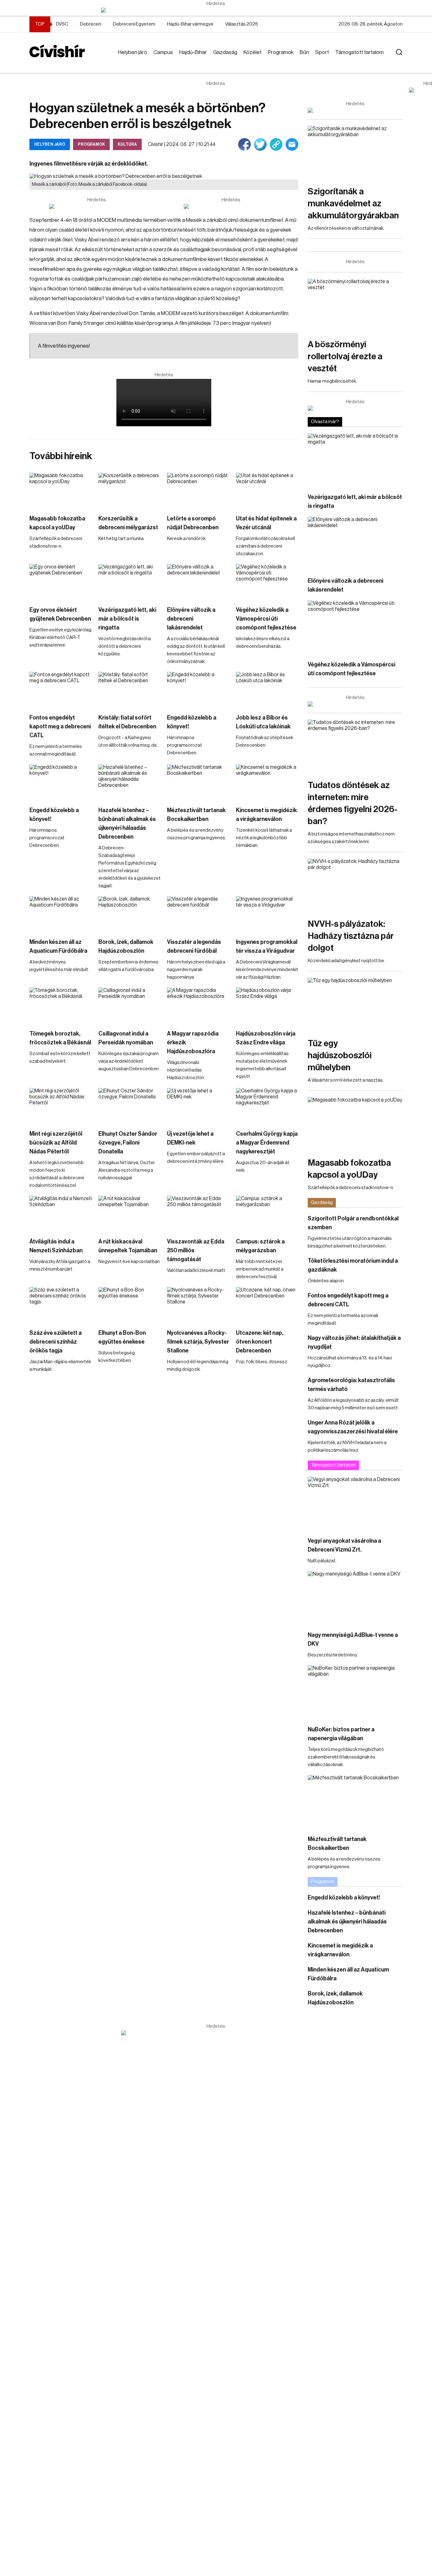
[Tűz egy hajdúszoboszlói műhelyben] (355, 1004)
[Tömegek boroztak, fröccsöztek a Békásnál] (61, 1005)
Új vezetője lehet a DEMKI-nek (190, 1138)
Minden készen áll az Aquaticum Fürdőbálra (58, 946)
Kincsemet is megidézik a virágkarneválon (266, 815)
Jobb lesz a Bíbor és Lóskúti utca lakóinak (263, 722)
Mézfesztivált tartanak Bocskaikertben (196, 815)
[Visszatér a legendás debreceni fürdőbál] (198, 914)
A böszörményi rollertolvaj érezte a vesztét (345, 356)
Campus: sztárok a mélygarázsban (260, 1246)
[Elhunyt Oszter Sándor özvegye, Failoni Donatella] (130, 1106)
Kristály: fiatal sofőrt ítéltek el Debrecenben (127, 722)
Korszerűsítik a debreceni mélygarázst (128, 523)
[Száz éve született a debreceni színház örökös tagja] (61, 1305)
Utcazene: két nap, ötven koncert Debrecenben (260, 1342)
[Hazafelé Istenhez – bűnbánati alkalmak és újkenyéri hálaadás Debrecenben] (130, 782)
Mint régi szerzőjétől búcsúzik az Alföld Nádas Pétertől (56, 1143)
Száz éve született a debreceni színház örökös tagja (56, 1342)
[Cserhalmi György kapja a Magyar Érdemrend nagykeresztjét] (267, 1106)
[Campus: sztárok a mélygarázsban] (267, 1213)
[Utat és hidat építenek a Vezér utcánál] (267, 490)
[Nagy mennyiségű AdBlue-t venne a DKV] (355, 1598)
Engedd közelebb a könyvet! (192, 722)
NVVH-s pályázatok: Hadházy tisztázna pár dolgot (351, 936)
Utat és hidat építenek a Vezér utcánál (266, 523)
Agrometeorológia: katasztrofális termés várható (351, 1385)
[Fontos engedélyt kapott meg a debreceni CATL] (61, 689)
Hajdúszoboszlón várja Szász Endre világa (266, 1038)
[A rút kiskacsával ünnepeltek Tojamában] (130, 1213)
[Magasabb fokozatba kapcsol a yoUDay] (61, 490)
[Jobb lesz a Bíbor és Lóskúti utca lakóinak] (267, 689)
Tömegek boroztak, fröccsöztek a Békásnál (60, 1038)
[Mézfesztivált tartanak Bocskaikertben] (198, 782)
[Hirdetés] (216, 10)
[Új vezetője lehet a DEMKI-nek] (198, 1106)
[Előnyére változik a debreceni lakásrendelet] (198, 582)
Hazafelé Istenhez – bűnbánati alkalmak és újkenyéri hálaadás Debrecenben (127, 823)
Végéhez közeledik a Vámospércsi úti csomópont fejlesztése (266, 619)
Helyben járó (133, 52)
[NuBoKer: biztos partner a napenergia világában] (355, 1692)
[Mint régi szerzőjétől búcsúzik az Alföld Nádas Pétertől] (61, 1106)
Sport (322, 52)
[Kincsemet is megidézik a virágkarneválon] (267, 782)
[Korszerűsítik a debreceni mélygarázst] (130, 490)
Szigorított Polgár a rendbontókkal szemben (353, 1223)
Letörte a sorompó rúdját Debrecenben (193, 523)
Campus (163, 52)
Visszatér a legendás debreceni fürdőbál (194, 946)
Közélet (253, 52)
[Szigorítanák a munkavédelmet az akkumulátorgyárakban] (355, 152)
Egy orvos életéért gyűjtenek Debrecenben (60, 614)
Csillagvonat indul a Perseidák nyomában (126, 1038)
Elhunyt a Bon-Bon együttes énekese (122, 1337)
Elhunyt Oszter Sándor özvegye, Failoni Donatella (128, 1143)
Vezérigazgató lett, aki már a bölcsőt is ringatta (127, 619)
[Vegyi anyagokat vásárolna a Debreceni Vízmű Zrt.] (355, 1503)
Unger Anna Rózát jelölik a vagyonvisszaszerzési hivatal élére (353, 1427)
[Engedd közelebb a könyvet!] (198, 689)
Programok (281, 52)
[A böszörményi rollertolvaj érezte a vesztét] (355, 305)
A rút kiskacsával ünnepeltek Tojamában (128, 1246)
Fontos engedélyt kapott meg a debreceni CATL (60, 726)
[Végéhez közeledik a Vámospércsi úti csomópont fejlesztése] (267, 582)
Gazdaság (225, 52)
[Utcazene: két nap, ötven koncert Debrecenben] (267, 1305)
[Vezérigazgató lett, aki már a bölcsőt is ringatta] (130, 582)
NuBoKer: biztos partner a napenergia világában (341, 1734)
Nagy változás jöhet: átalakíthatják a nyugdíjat (354, 1342)
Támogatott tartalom (359, 52)
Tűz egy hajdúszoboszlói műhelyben (340, 1055)
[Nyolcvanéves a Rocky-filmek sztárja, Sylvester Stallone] (198, 1305)
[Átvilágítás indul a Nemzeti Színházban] (61, 1213)
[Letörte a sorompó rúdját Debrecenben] (198, 490)
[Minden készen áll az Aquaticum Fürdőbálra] (61, 914)
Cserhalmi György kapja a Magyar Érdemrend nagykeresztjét (267, 1143)
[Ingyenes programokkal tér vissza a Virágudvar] (267, 914)
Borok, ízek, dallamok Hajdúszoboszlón (126, 946)
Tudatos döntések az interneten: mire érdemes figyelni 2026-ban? (353, 803)
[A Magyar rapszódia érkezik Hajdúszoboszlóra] (198, 1005)
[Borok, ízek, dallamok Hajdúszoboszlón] (130, 914)
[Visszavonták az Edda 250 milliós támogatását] (198, 1213)
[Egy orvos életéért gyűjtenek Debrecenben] (61, 582)
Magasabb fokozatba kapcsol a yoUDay (57, 523)
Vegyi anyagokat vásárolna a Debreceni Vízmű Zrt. (344, 1545)
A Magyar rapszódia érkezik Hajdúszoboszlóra (193, 1042)
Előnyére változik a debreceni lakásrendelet (191, 619)
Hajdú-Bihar (193, 52)
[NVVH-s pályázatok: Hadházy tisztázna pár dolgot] (355, 885)
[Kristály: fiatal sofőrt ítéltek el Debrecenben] (130, 689)
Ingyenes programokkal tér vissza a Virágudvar (267, 946)
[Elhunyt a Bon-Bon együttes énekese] (130, 1305)
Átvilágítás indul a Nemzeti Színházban (56, 1246)
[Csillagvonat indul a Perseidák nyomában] (130, 1005)
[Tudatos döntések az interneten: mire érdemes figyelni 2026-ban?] (355, 746)
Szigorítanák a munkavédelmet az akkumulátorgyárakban (353, 204)
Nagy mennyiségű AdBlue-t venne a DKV (353, 1639)
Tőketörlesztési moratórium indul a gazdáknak (353, 1265)
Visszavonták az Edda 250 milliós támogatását (196, 1250)
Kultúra (127, 144)
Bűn (304, 52)
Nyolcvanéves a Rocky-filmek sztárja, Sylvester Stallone (198, 1342)
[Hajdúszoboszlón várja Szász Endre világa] (267, 1005)
